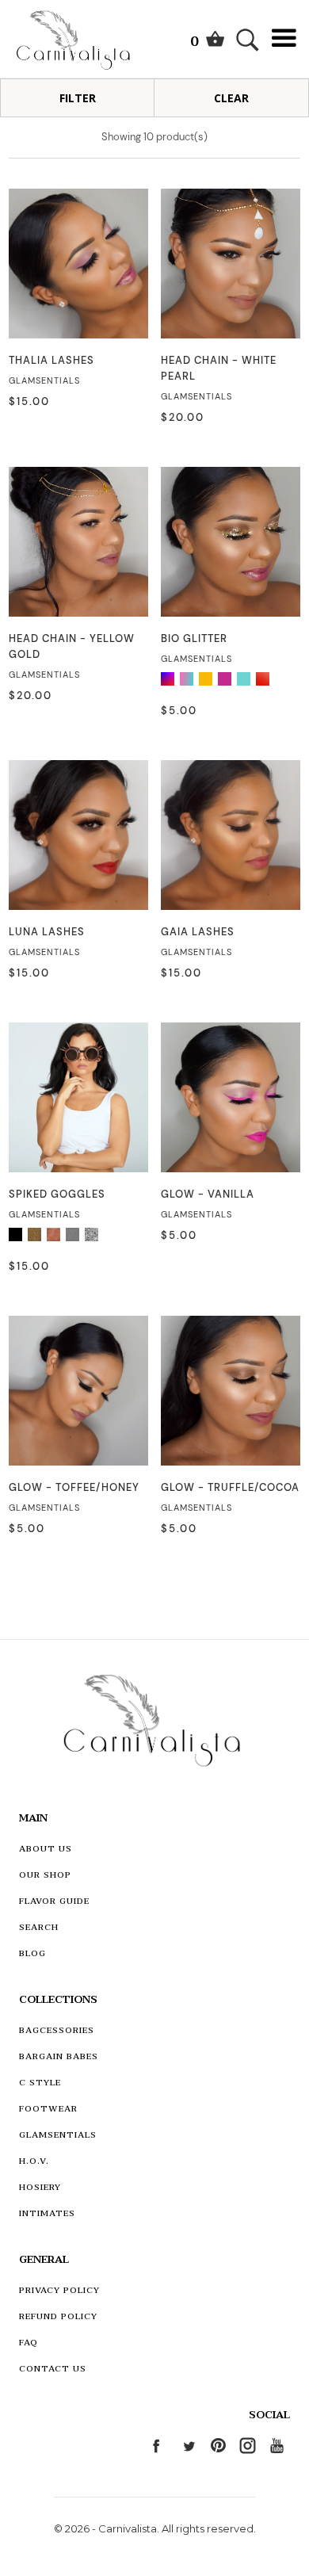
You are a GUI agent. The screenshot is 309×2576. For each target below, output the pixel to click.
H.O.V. (34, 2161)
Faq (29, 2343)
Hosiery (40, 2187)
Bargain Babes (59, 2056)
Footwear (48, 2109)
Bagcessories (57, 2030)
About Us (46, 1849)
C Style (40, 2083)
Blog (32, 1953)
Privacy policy (59, 2290)
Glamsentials (58, 2135)
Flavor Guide (54, 1901)
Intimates (47, 2213)
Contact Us (53, 2369)
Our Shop (45, 1875)
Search (39, 1927)
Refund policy (58, 2316)
